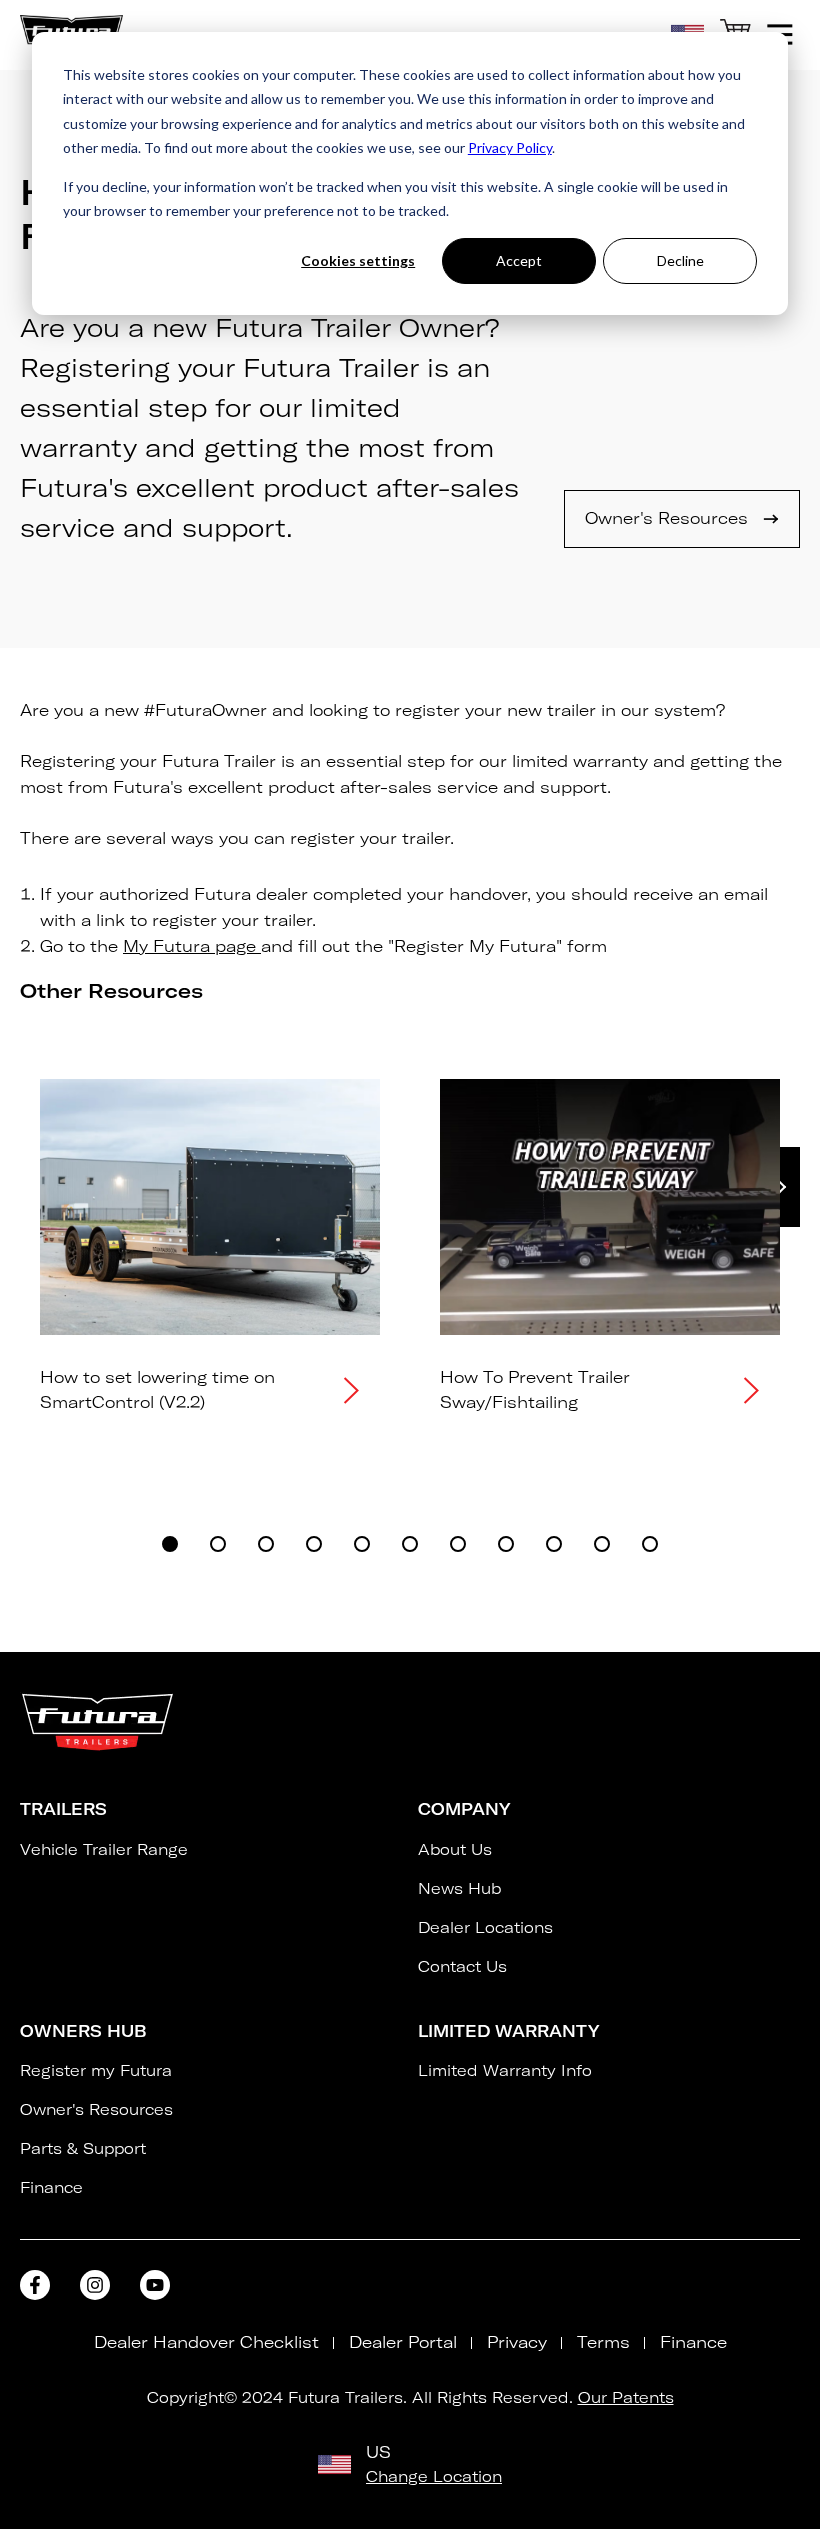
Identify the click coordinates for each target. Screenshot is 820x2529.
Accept (519, 260)
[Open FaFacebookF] (35, 2285)
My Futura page (192, 946)
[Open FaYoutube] (155, 2285)
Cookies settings (358, 260)
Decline (680, 260)
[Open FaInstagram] (95, 2285)
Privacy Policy (510, 147)
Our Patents (626, 2397)
